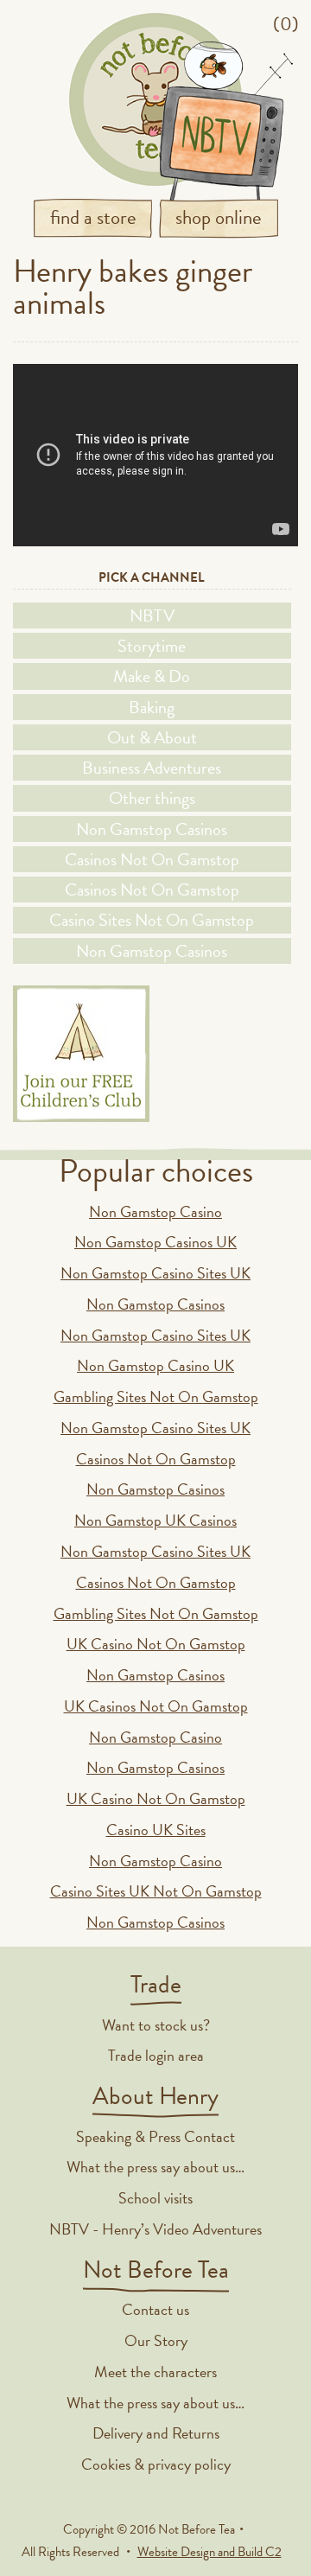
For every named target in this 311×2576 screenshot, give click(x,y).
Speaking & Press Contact (155, 2136)
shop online (219, 217)
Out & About (152, 737)
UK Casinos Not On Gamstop (156, 1706)
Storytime (152, 646)
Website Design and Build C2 (209, 2552)
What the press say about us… (155, 2167)
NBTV (152, 615)
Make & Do (152, 676)
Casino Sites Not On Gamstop (152, 920)
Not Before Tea (155, 99)
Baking (152, 707)
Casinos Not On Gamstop (152, 859)
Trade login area (156, 2055)
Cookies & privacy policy (156, 2464)
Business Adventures (152, 768)
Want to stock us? (156, 2025)
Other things (152, 798)
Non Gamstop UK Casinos (155, 1520)
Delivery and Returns (156, 2433)
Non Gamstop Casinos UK (155, 1242)
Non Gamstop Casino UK (155, 1365)
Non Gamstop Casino (155, 1211)
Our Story (156, 2340)
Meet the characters (155, 2372)
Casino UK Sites (156, 1830)
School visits (155, 2198)
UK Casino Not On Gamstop (156, 1644)
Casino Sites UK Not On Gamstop (156, 1891)
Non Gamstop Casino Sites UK (155, 1273)
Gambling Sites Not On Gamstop (156, 1396)
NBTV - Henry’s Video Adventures (155, 2229)
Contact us (155, 2309)
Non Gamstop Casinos (152, 829)
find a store (93, 217)
